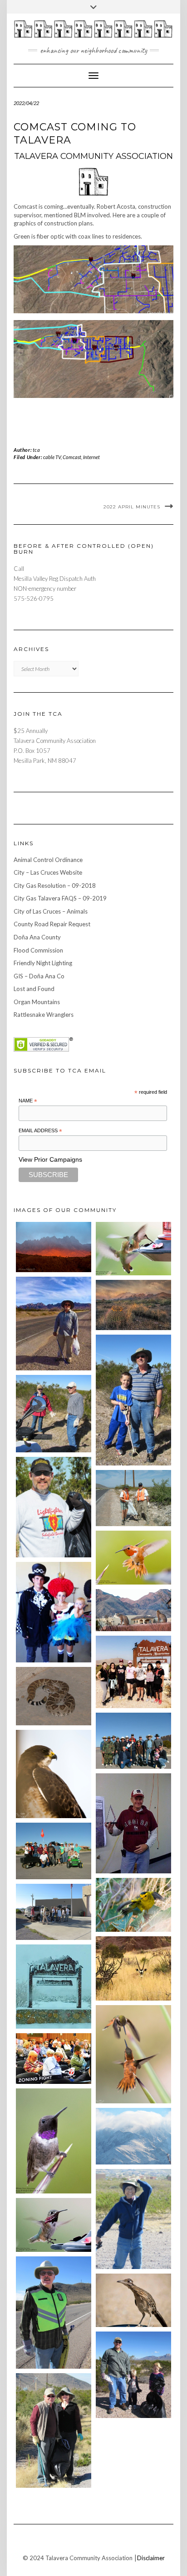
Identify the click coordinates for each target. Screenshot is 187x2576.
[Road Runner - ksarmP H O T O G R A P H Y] (133, 2301)
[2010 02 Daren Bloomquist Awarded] (133, 1823)
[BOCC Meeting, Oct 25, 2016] (54, 2059)
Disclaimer (151, 2558)
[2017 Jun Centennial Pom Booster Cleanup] (133, 1672)
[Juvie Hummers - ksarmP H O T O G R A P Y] (133, 1249)
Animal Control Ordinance (48, 860)
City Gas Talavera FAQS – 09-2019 (60, 898)
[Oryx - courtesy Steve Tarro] (133, 1968)
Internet (91, 457)
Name (28, 1101)
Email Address (40, 1131)
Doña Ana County (37, 937)
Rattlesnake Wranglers (44, 1015)
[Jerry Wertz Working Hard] (54, 1324)
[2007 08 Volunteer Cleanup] (133, 1498)
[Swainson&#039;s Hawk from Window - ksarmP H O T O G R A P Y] (54, 1774)
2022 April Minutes (132, 507)
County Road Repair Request (52, 924)
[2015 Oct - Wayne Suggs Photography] (133, 1305)
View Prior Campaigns (50, 1159)
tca (37, 450)
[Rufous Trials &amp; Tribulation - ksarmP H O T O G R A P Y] (133, 2054)
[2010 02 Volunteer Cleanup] (133, 1741)
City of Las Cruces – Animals (51, 911)
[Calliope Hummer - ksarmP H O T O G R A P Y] (54, 2225)
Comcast (72, 457)
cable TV (52, 457)
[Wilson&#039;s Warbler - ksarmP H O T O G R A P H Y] (133, 1905)
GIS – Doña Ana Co (39, 976)
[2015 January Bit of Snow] (133, 2136)
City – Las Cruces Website (48, 872)
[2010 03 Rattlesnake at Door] (54, 1696)
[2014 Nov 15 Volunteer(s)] (133, 1400)
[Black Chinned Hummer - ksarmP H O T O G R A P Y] (54, 2141)
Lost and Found (34, 989)
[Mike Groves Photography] (54, 1247)
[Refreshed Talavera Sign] (54, 1986)
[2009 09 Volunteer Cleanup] (54, 1851)
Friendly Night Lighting (43, 963)
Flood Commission (38, 950)
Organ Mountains (37, 1002)
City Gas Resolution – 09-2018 (55, 886)
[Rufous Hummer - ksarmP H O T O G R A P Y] (133, 1558)
